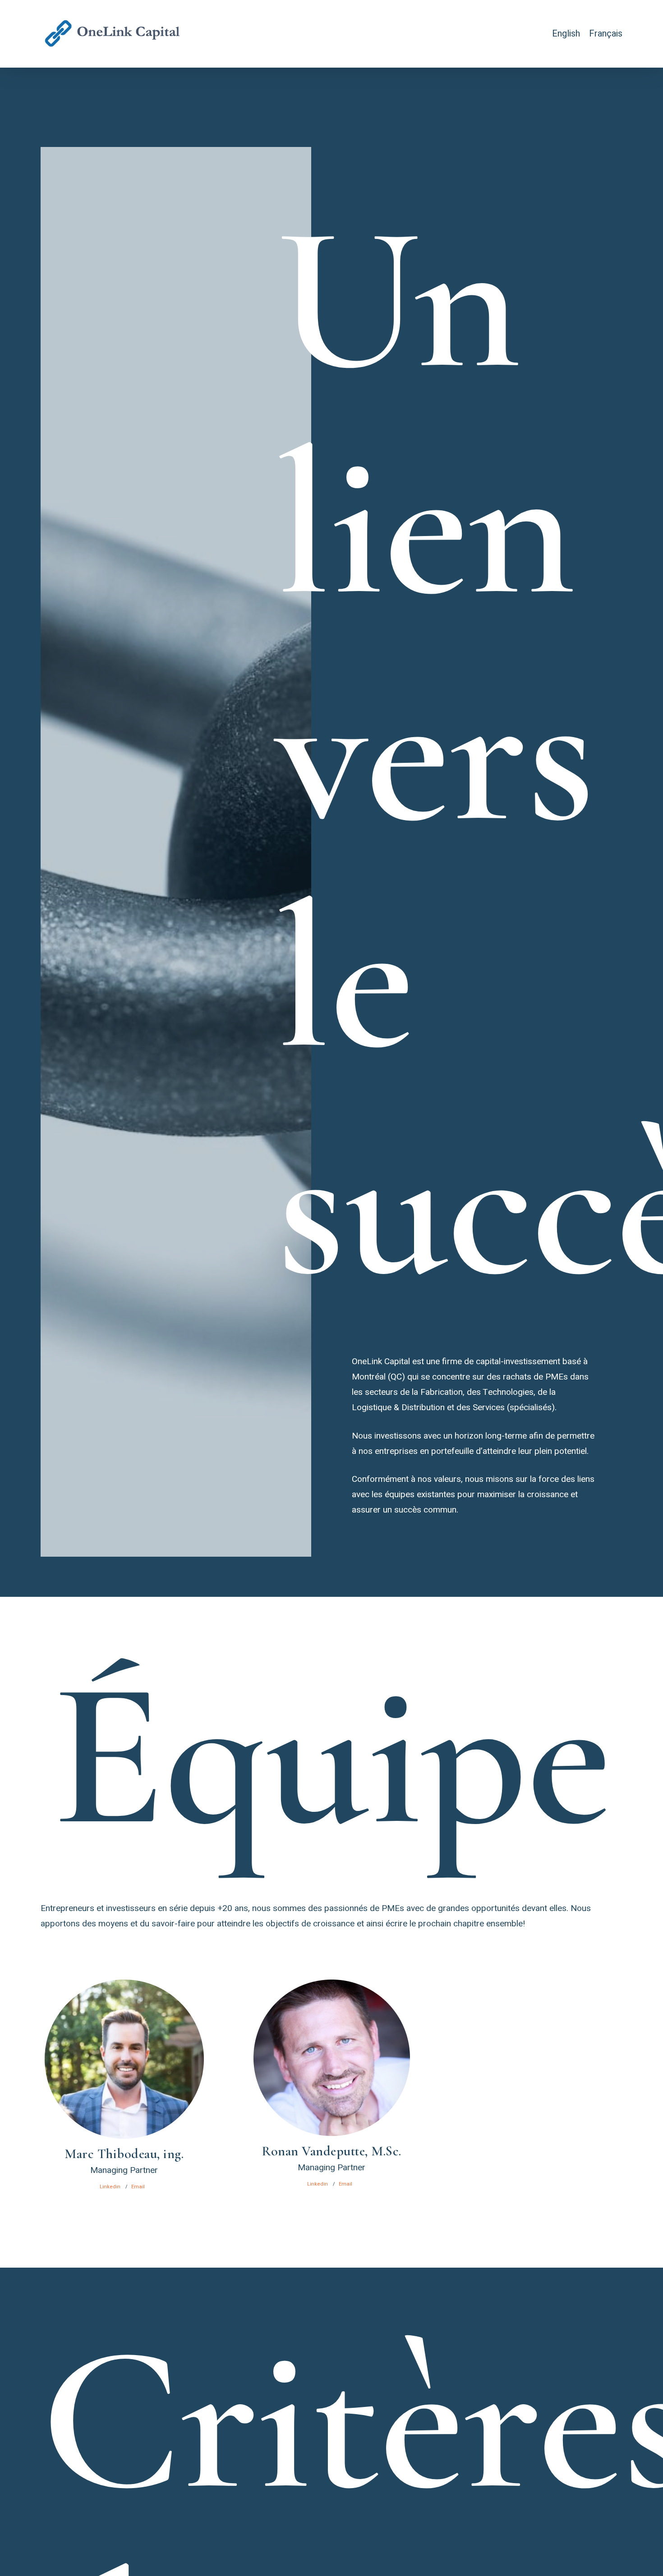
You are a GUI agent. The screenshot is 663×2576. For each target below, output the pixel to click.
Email (138, 2187)
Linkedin (110, 2187)
